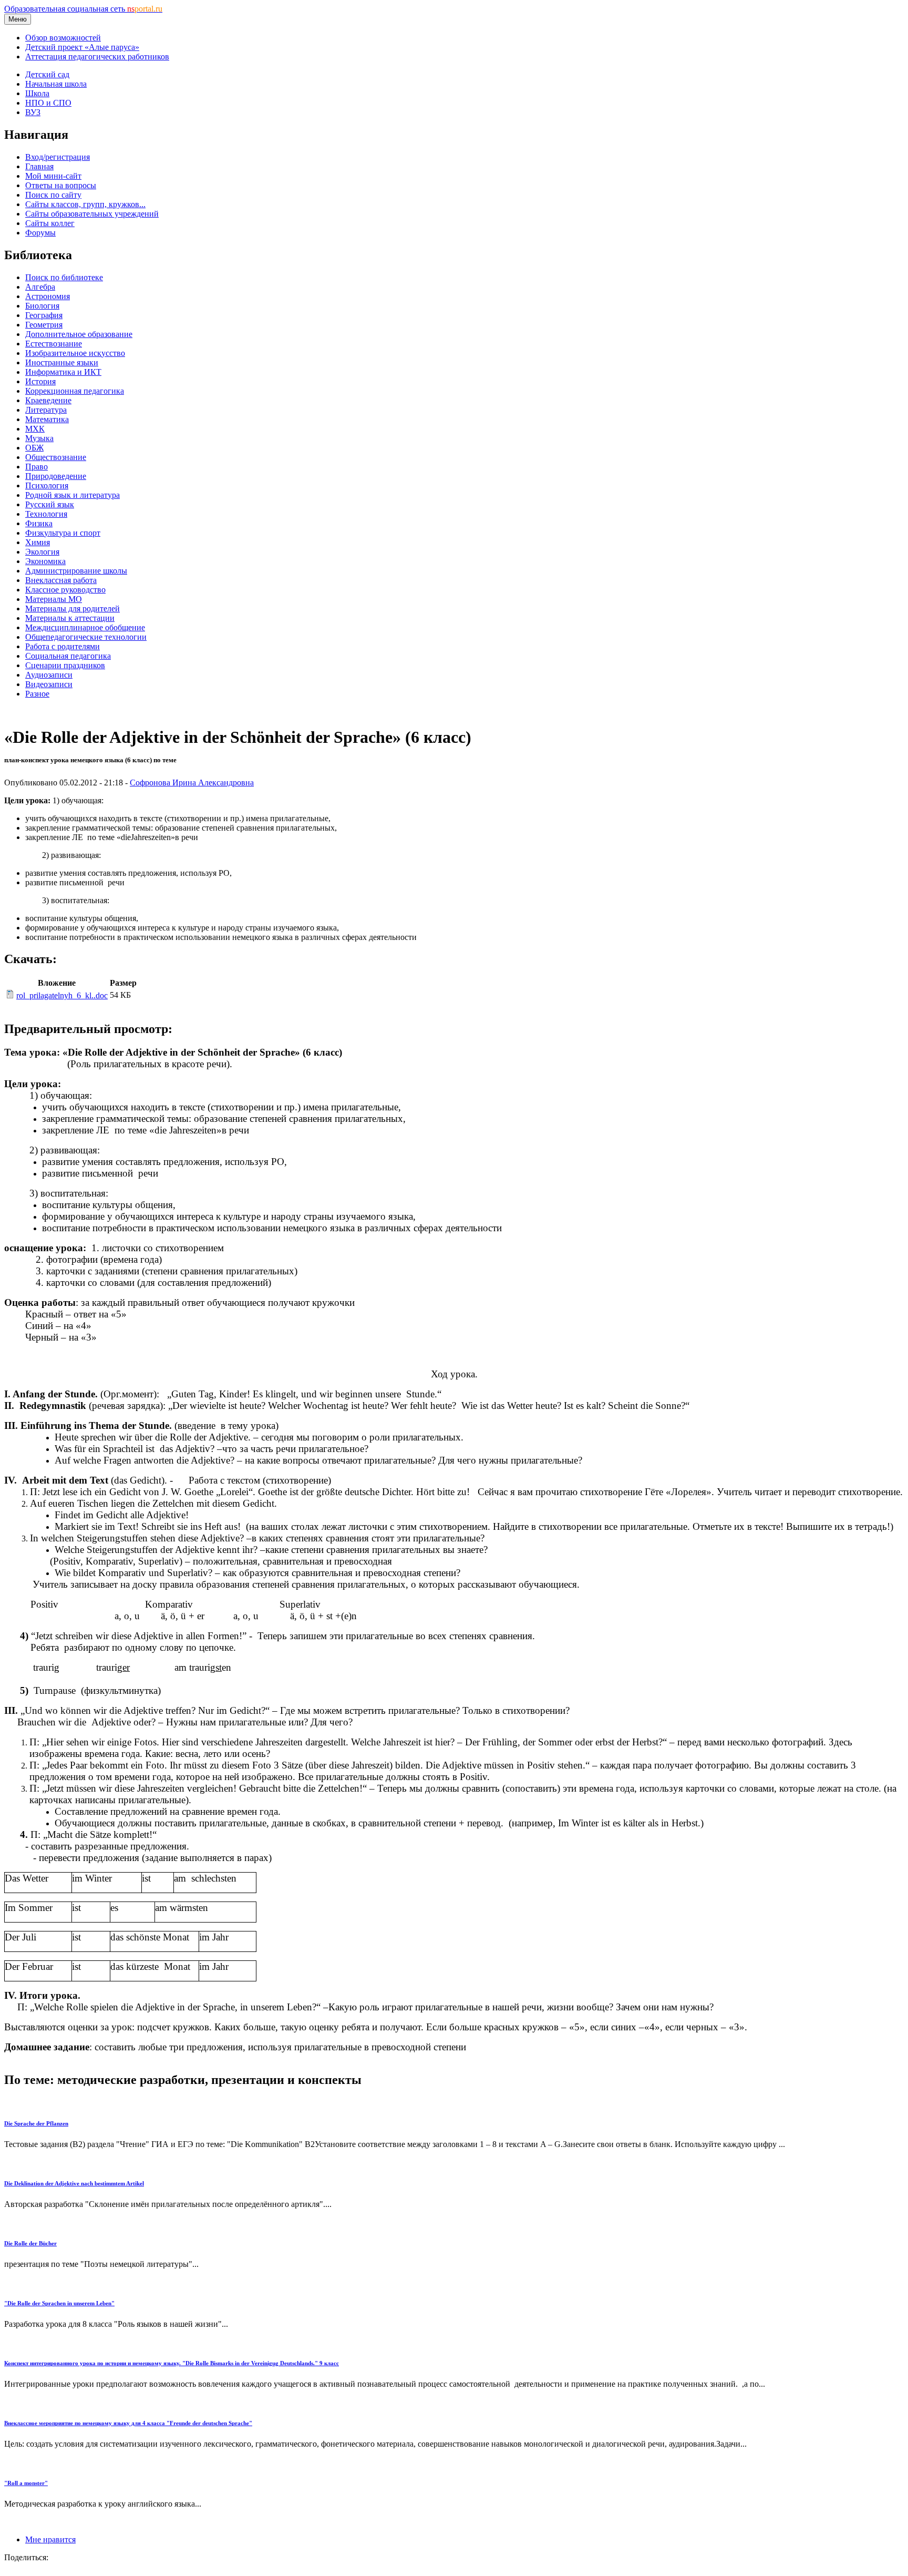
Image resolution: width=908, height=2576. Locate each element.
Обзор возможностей (63, 38)
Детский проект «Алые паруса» (82, 47)
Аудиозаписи (49, 675)
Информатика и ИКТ (63, 372)
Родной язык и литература (73, 495)
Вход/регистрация (58, 157)
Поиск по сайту (53, 195)
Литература (46, 410)
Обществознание (56, 457)
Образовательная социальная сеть (83, 9)
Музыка (39, 438)
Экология (42, 552)
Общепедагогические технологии (86, 637)
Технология (46, 514)
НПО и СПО (48, 103)
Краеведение (48, 400)
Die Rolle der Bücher (30, 2243)
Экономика (45, 561)
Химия (38, 542)
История (40, 381)
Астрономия (48, 296)
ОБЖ (34, 448)
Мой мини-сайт (53, 176)
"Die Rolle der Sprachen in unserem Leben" (59, 2303)
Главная (39, 166)
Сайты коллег (50, 223)
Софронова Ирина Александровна (192, 783)
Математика (47, 419)
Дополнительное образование (79, 334)
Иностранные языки (62, 362)
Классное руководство (65, 590)
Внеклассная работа (61, 580)
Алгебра (40, 287)
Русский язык (50, 504)
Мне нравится (50, 2539)
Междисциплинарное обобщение (85, 627)
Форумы (40, 233)
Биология (42, 306)
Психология (47, 485)
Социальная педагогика (68, 656)
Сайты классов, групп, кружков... (85, 204)
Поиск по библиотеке (64, 277)
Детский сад (47, 74)
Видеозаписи (49, 684)
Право (37, 467)
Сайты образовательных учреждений (92, 214)
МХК (35, 429)
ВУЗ (33, 112)
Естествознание (54, 344)
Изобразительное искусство (75, 353)
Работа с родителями (63, 646)
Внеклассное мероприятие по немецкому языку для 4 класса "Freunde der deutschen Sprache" (128, 2423)
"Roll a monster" (26, 2483)
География (44, 315)
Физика (39, 523)
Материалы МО (54, 599)
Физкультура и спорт (63, 533)
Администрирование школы (76, 571)
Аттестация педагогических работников (97, 57)
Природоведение (56, 476)
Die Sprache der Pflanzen (36, 2123)
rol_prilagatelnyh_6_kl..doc (62, 995)
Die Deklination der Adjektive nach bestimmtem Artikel (74, 2183)
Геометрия (44, 325)
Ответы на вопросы (61, 185)
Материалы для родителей (73, 609)
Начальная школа (56, 84)
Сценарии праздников (65, 665)
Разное (37, 694)
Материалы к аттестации (70, 618)
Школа (37, 93)
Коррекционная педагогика (75, 391)
